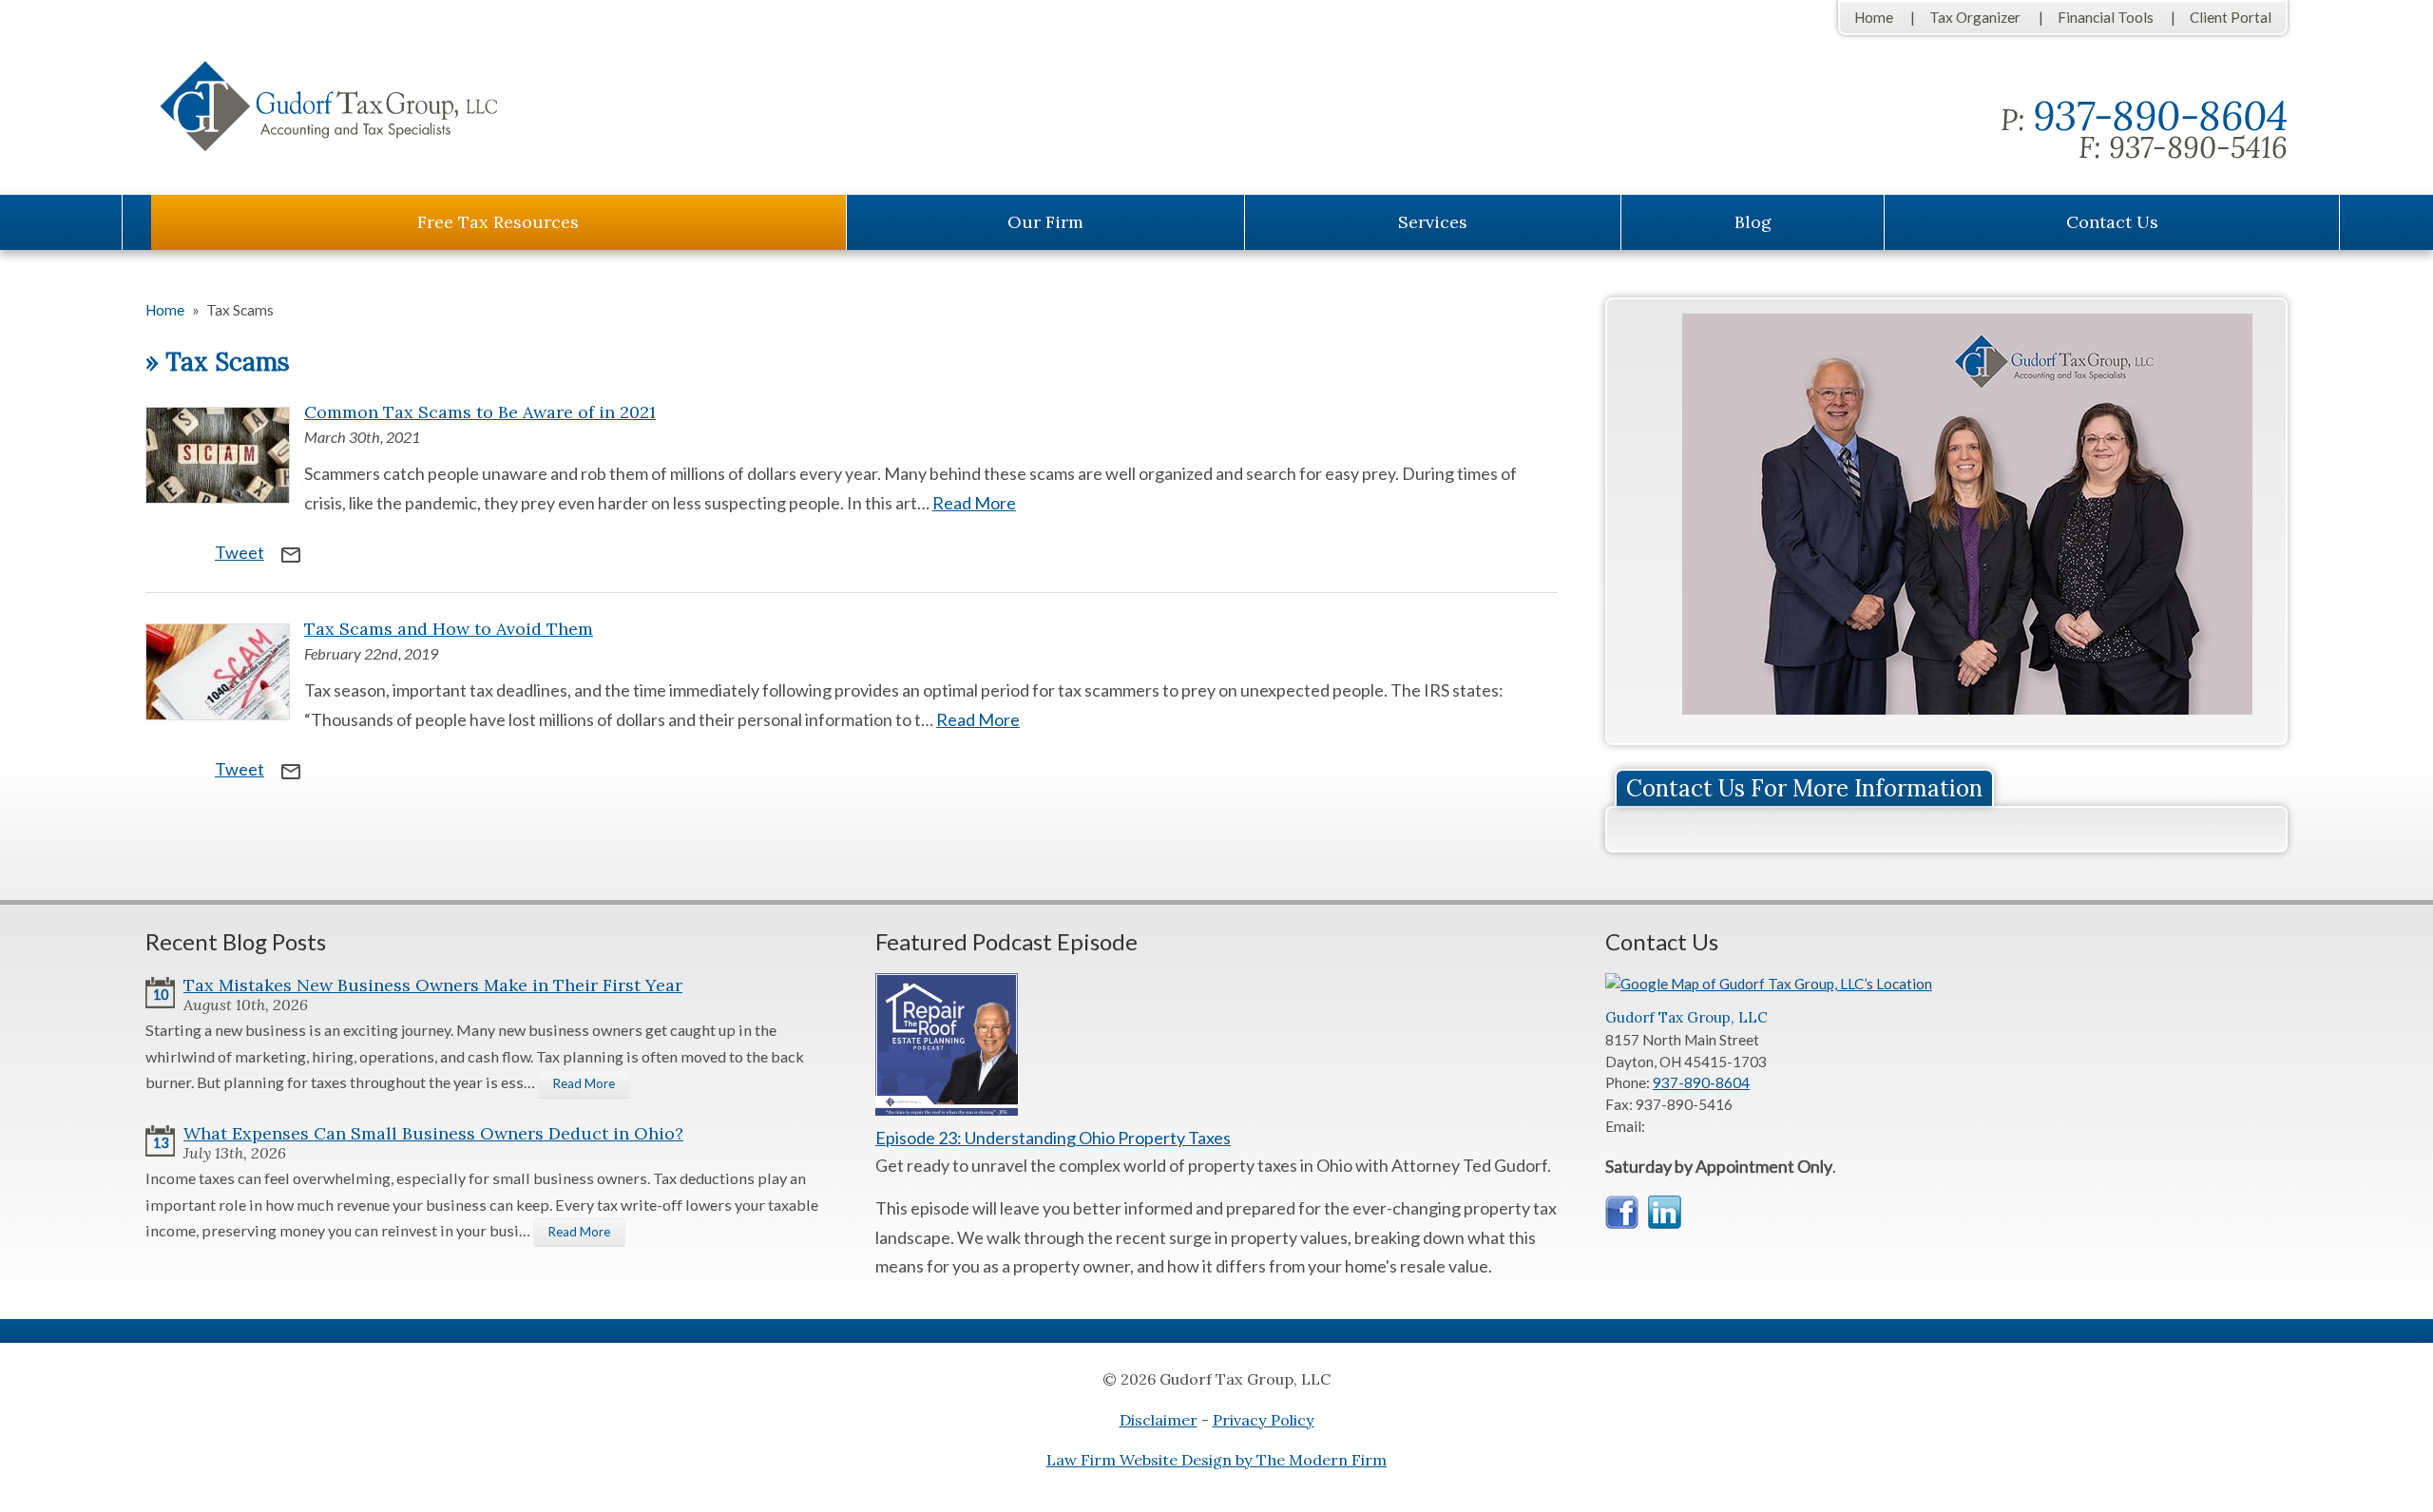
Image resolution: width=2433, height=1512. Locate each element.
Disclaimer (1159, 1420)
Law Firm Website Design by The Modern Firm (1216, 1460)
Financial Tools (2106, 17)
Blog (1753, 222)
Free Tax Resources (498, 222)
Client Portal (2231, 17)
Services (1433, 222)
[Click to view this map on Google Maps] (1773, 984)
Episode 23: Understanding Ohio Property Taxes (1053, 1138)
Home (1874, 17)
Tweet (239, 552)
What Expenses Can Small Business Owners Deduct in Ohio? (433, 1133)
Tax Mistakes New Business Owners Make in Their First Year (433, 985)
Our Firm (1045, 222)
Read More (974, 503)
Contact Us (2112, 222)
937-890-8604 (2160, 115)
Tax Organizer (1975, 17)
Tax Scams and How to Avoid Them (449, 629)
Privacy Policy (1264, 1420)
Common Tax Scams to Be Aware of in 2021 (480, 412)
